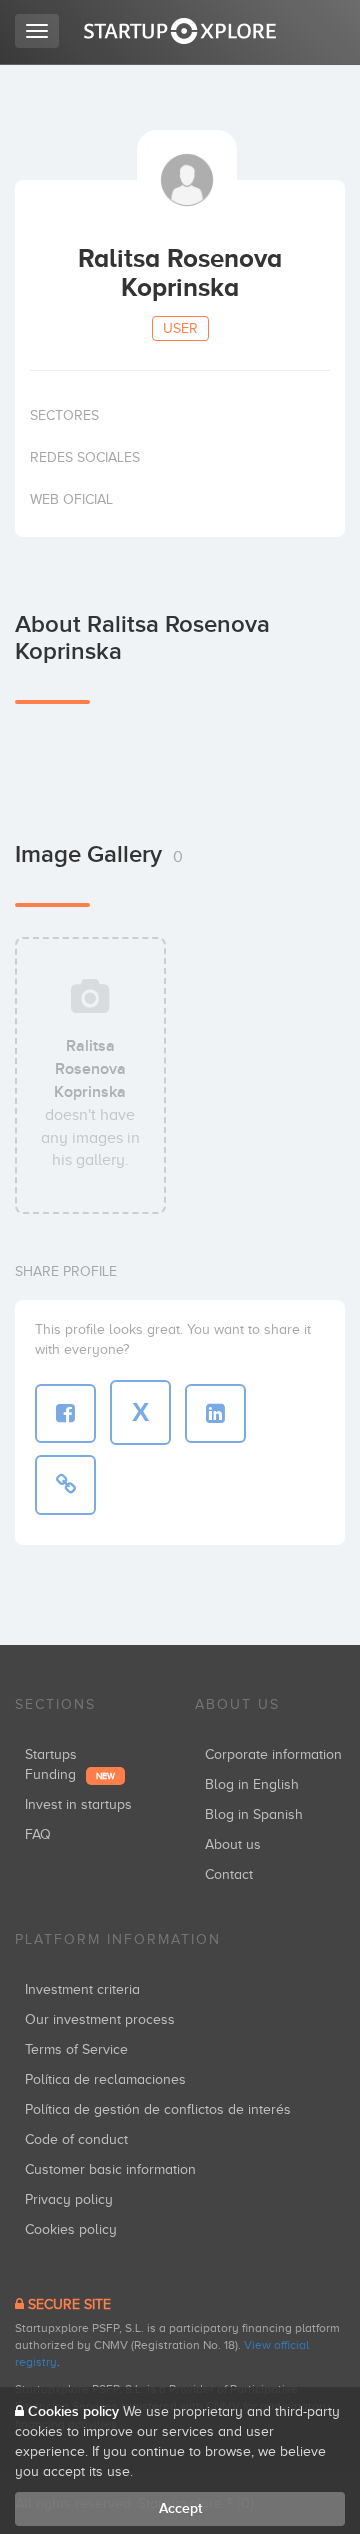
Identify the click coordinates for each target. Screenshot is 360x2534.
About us (233, 1844)
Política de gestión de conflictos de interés (158, 2109)
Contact (229, 1874)
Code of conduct (76, 2139)
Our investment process (100, 2019)
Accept (180, 2508)
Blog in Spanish (254, 1814)
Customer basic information (110, 2169)
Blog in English (252, 1784)
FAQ (38, 1834)
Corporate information (273, 1754)
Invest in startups (78, 1804)
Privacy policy (69, 2199)
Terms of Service (76, 2049)
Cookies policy (71, 2229)
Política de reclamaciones (105, 2079)
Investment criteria (82, 1989)
